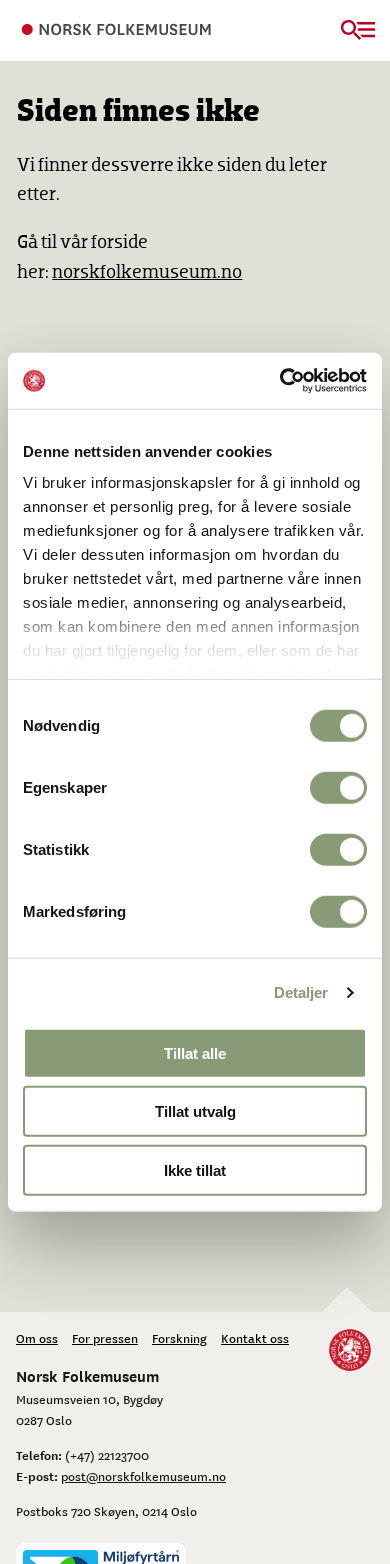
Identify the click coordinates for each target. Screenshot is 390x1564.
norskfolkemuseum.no (147, 272)
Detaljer (301, 992)
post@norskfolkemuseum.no (143, 1476)
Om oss (37, 1338)
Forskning (179, 1338)
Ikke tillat (195, 1169)
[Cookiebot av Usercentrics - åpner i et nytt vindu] (280, 381)
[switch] (338, 787)
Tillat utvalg (195, 1111)
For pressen (105, 1338)
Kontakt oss (255, 1338)
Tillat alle (195, 1052)
